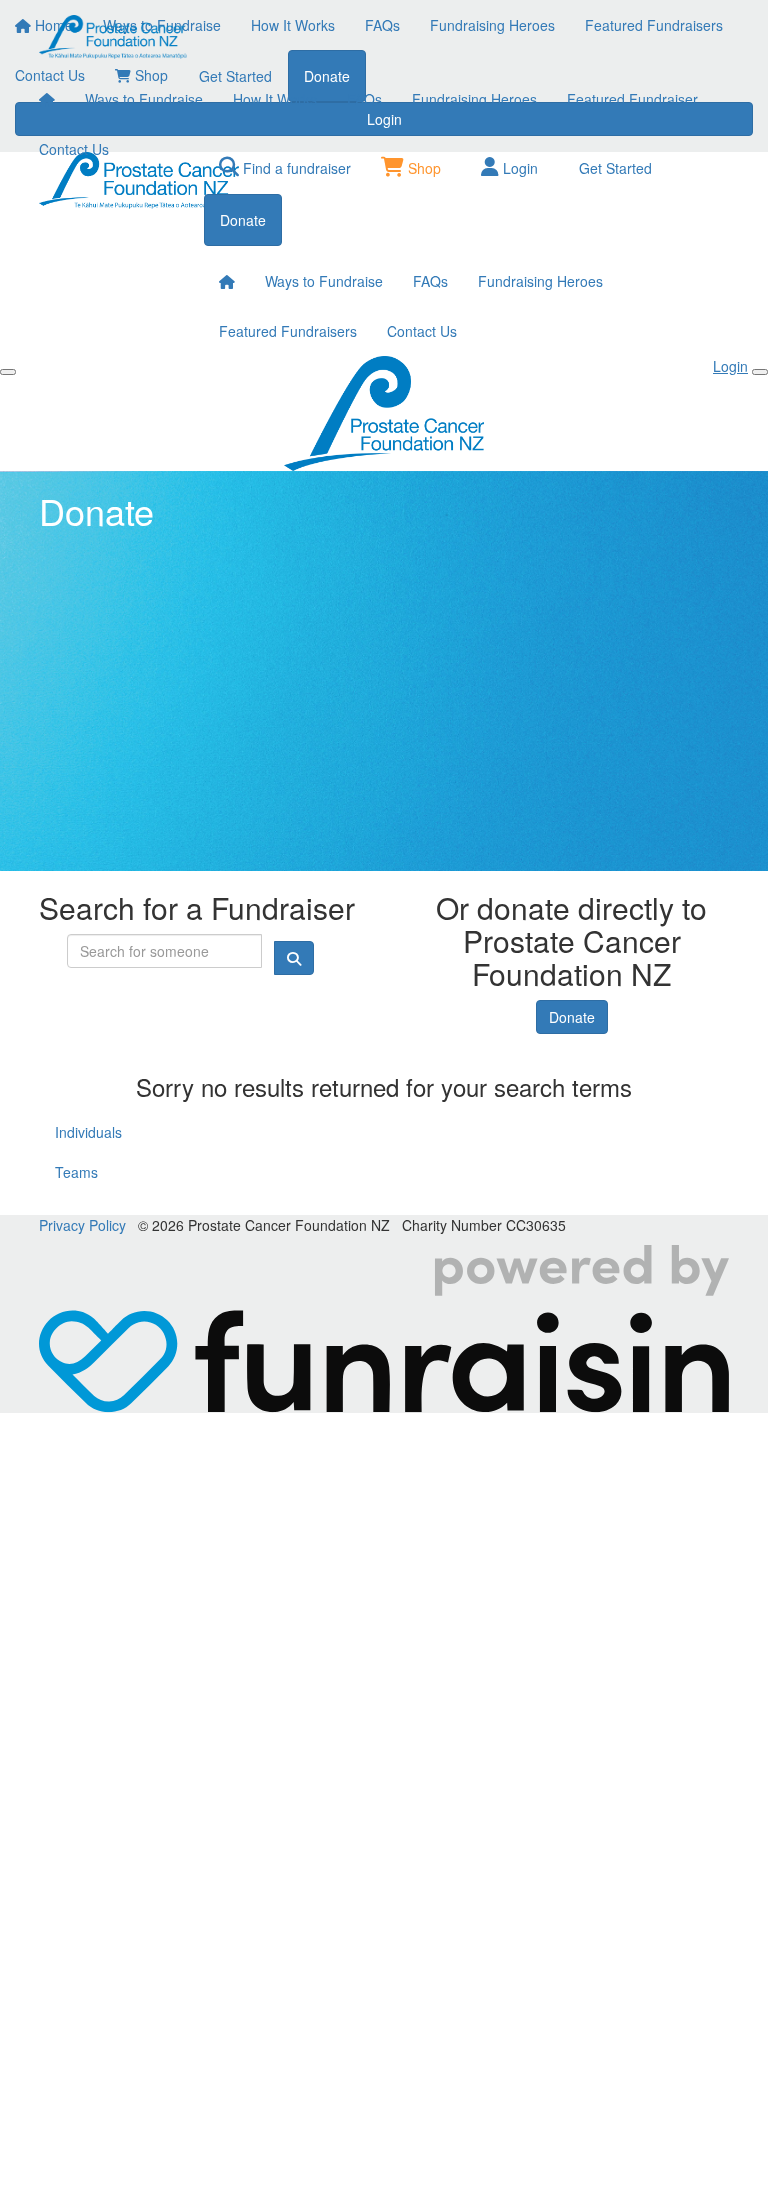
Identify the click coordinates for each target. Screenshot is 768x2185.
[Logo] (114, 37)
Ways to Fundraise (144, 99)
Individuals (88, 1132)
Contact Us (74, 149)
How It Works (275, 99)
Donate (572, 1017)
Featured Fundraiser (632, 99)
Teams (76, 1172)
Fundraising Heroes (474, 99)
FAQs (364, 99)
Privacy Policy (82, 1225)
